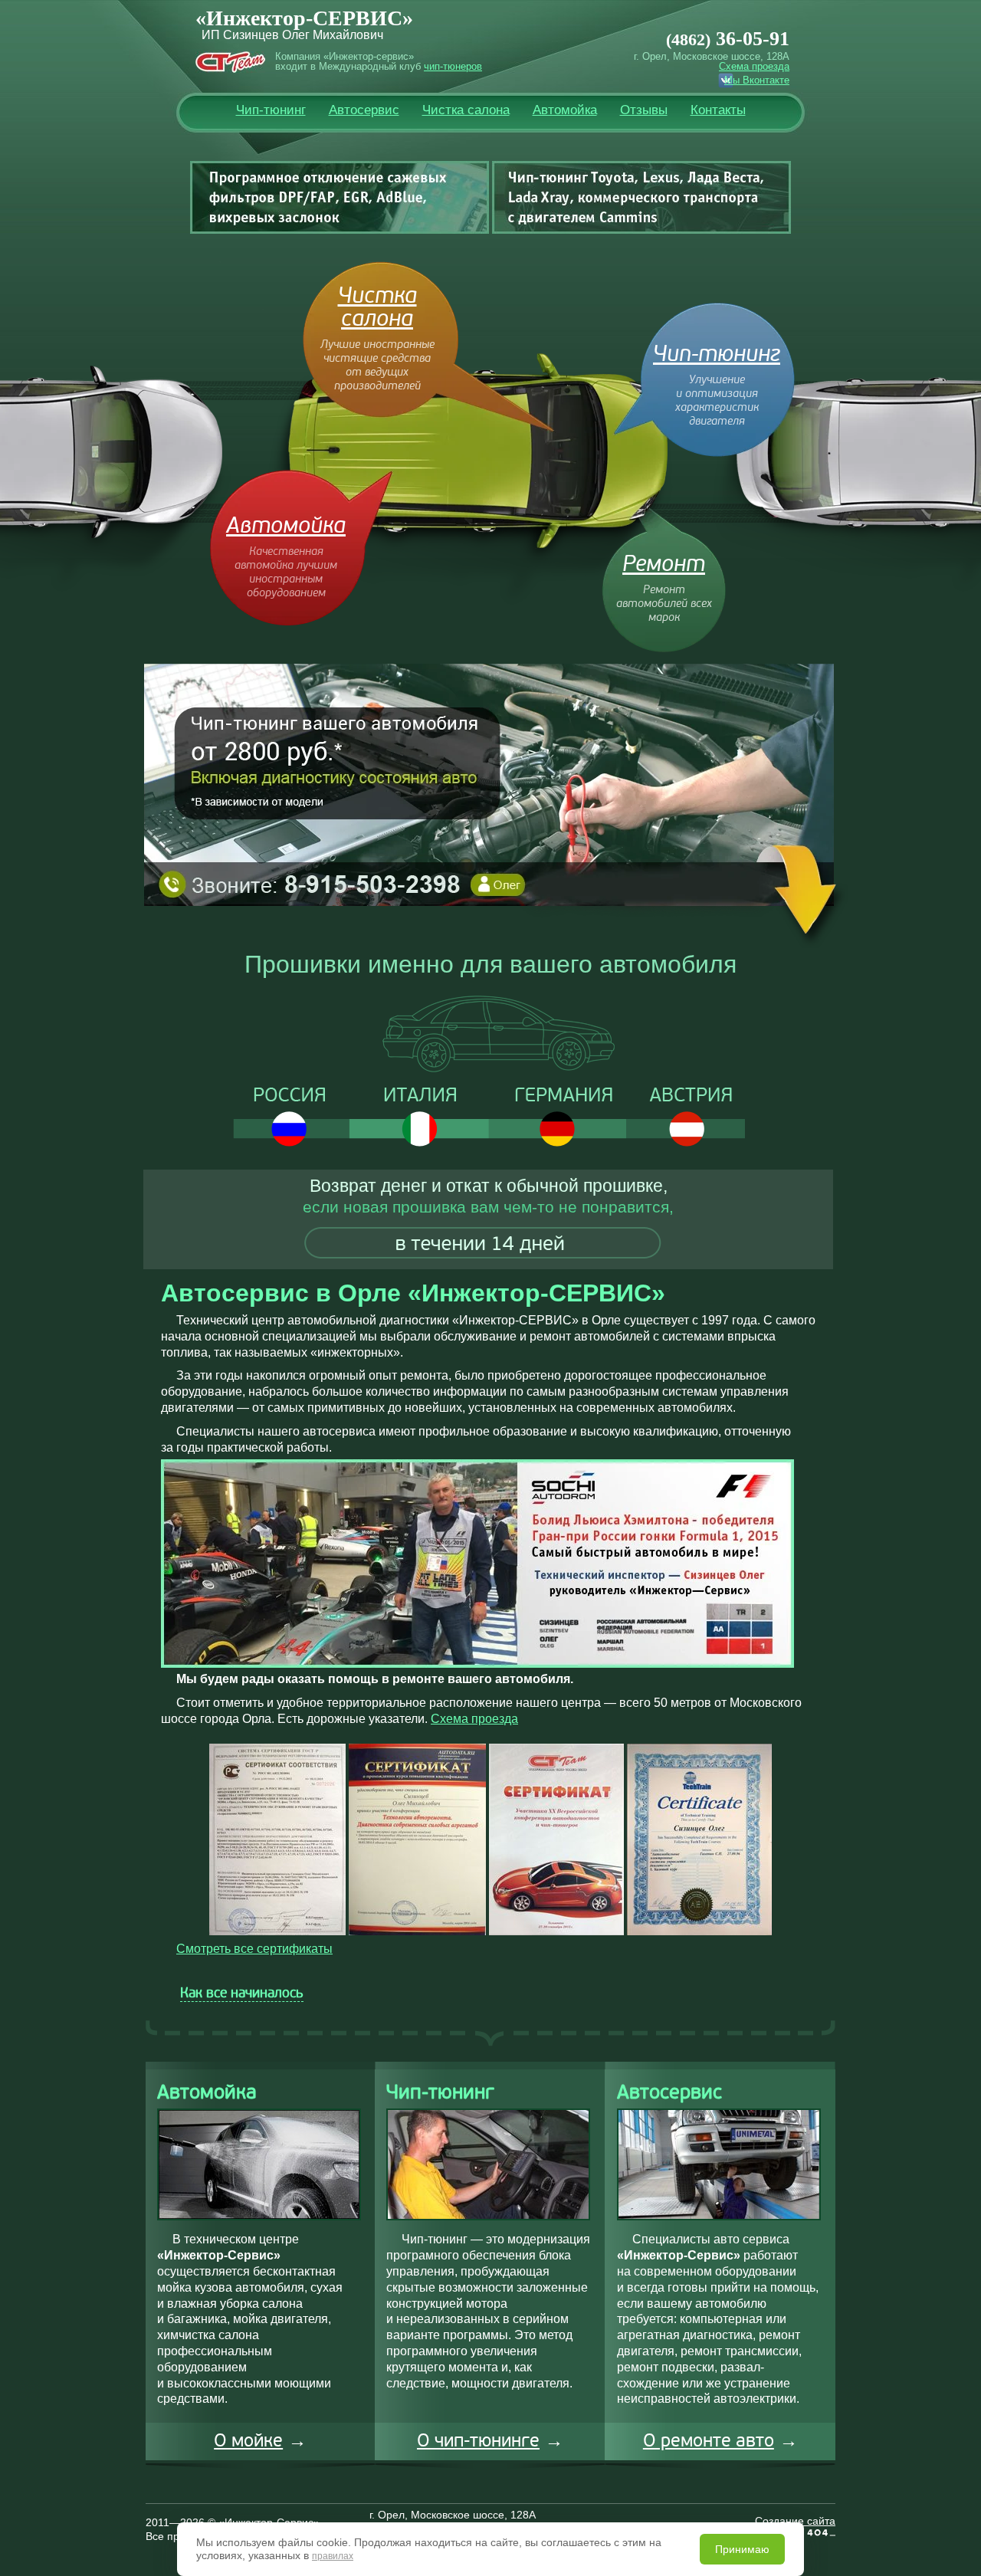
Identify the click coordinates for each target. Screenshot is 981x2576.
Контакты (718, 110)
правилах (333, 2556)
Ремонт (664, 564)
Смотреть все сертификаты (254, 1949)
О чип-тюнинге (478, 2441)
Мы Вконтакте (757, 80)
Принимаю (742, 2549)
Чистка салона (466, 110)
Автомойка (565, 110)
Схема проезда (754, 66)
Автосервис (364, 110)
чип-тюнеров (453, 66)
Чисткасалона (377, 307)
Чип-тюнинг (271, 110)
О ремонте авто (709, 2441)
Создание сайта (795, 2521)
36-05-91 (728, 39)
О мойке (248, 2441)
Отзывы (644, 110)
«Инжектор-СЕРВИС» (304, 18)
